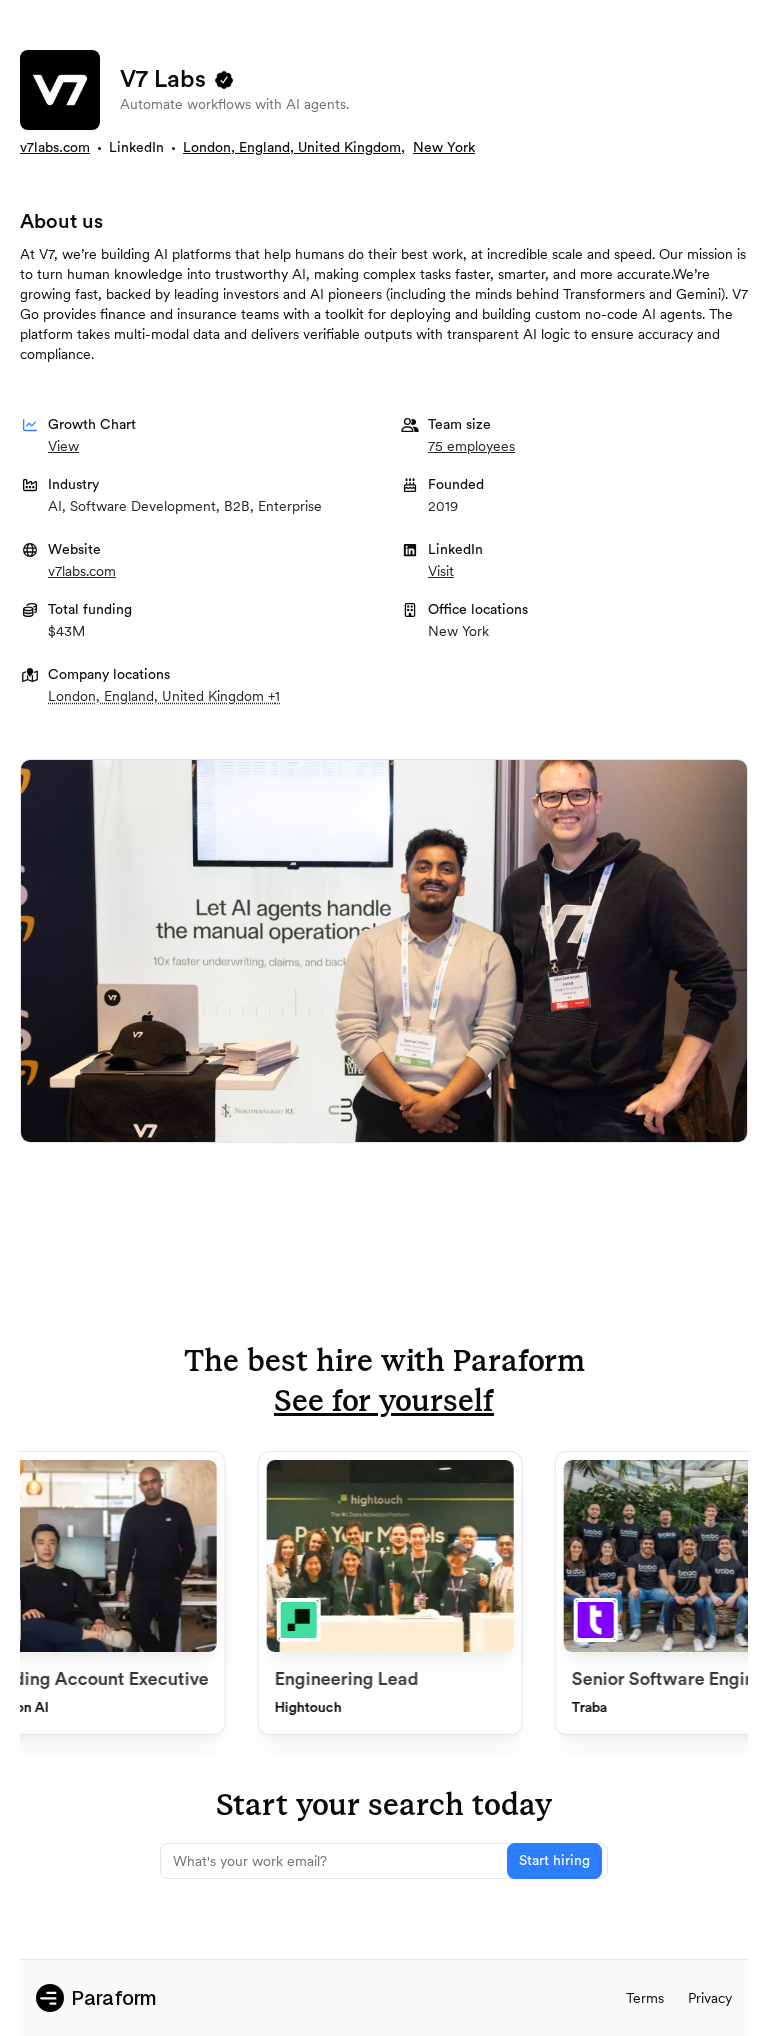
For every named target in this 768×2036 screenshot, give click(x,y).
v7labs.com (55, 148)
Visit (441, 571)
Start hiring (554, 1861)
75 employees (471, 446)
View (63, 446)
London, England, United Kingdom (292, 148)
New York (444, 148)
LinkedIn (136, 148)
